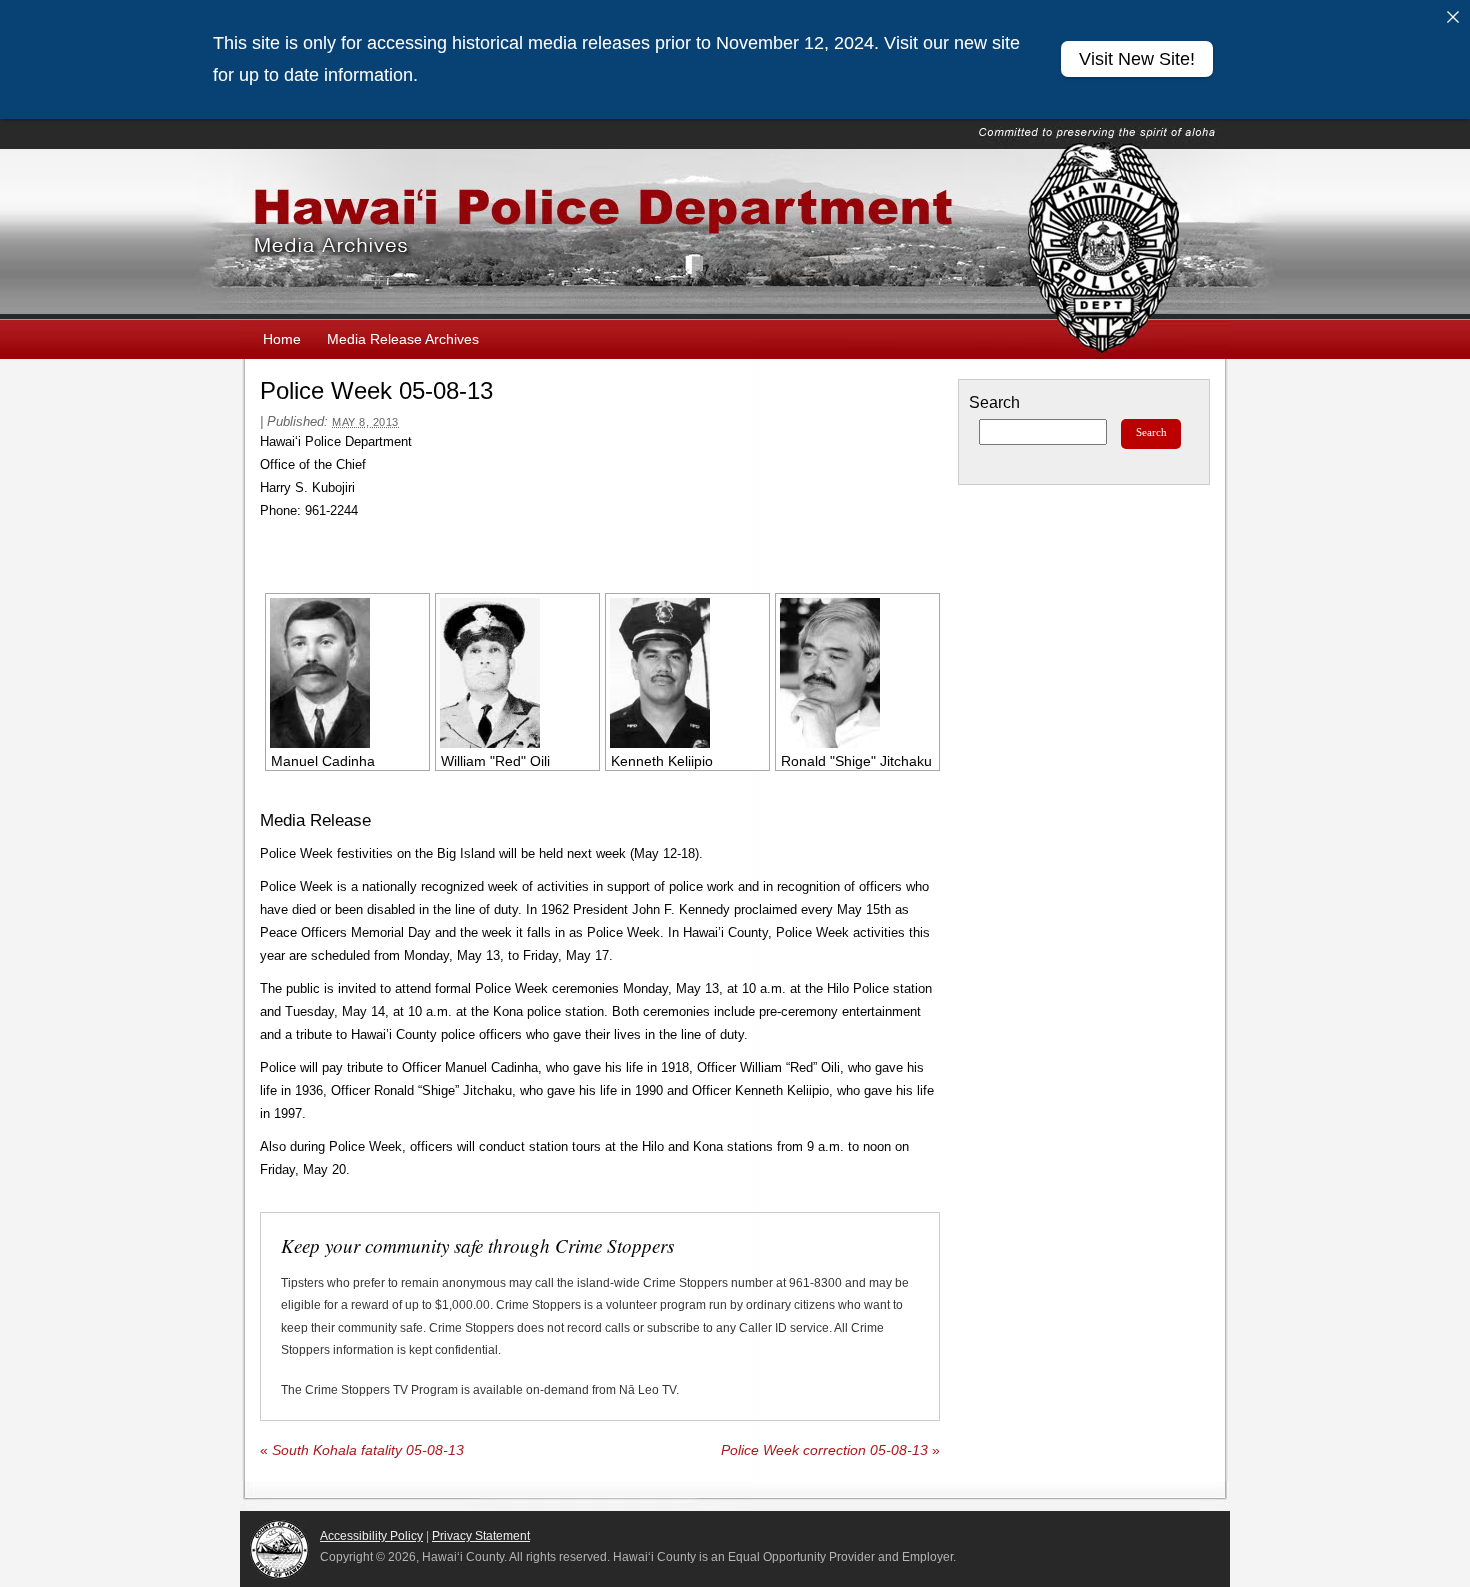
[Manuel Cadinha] (347, 673)
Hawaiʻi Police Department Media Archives (735, 234)
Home (282, 339)
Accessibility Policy (371, 1536)
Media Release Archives (403, 339)
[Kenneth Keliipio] (687, 673)
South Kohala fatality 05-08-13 (362, 1450)
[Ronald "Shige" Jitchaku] (857, 673)
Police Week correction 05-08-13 (830, 1450)
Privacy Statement (481, 1536)
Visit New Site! (1137, 59)
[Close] (1453, 17)
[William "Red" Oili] (517, 673)
